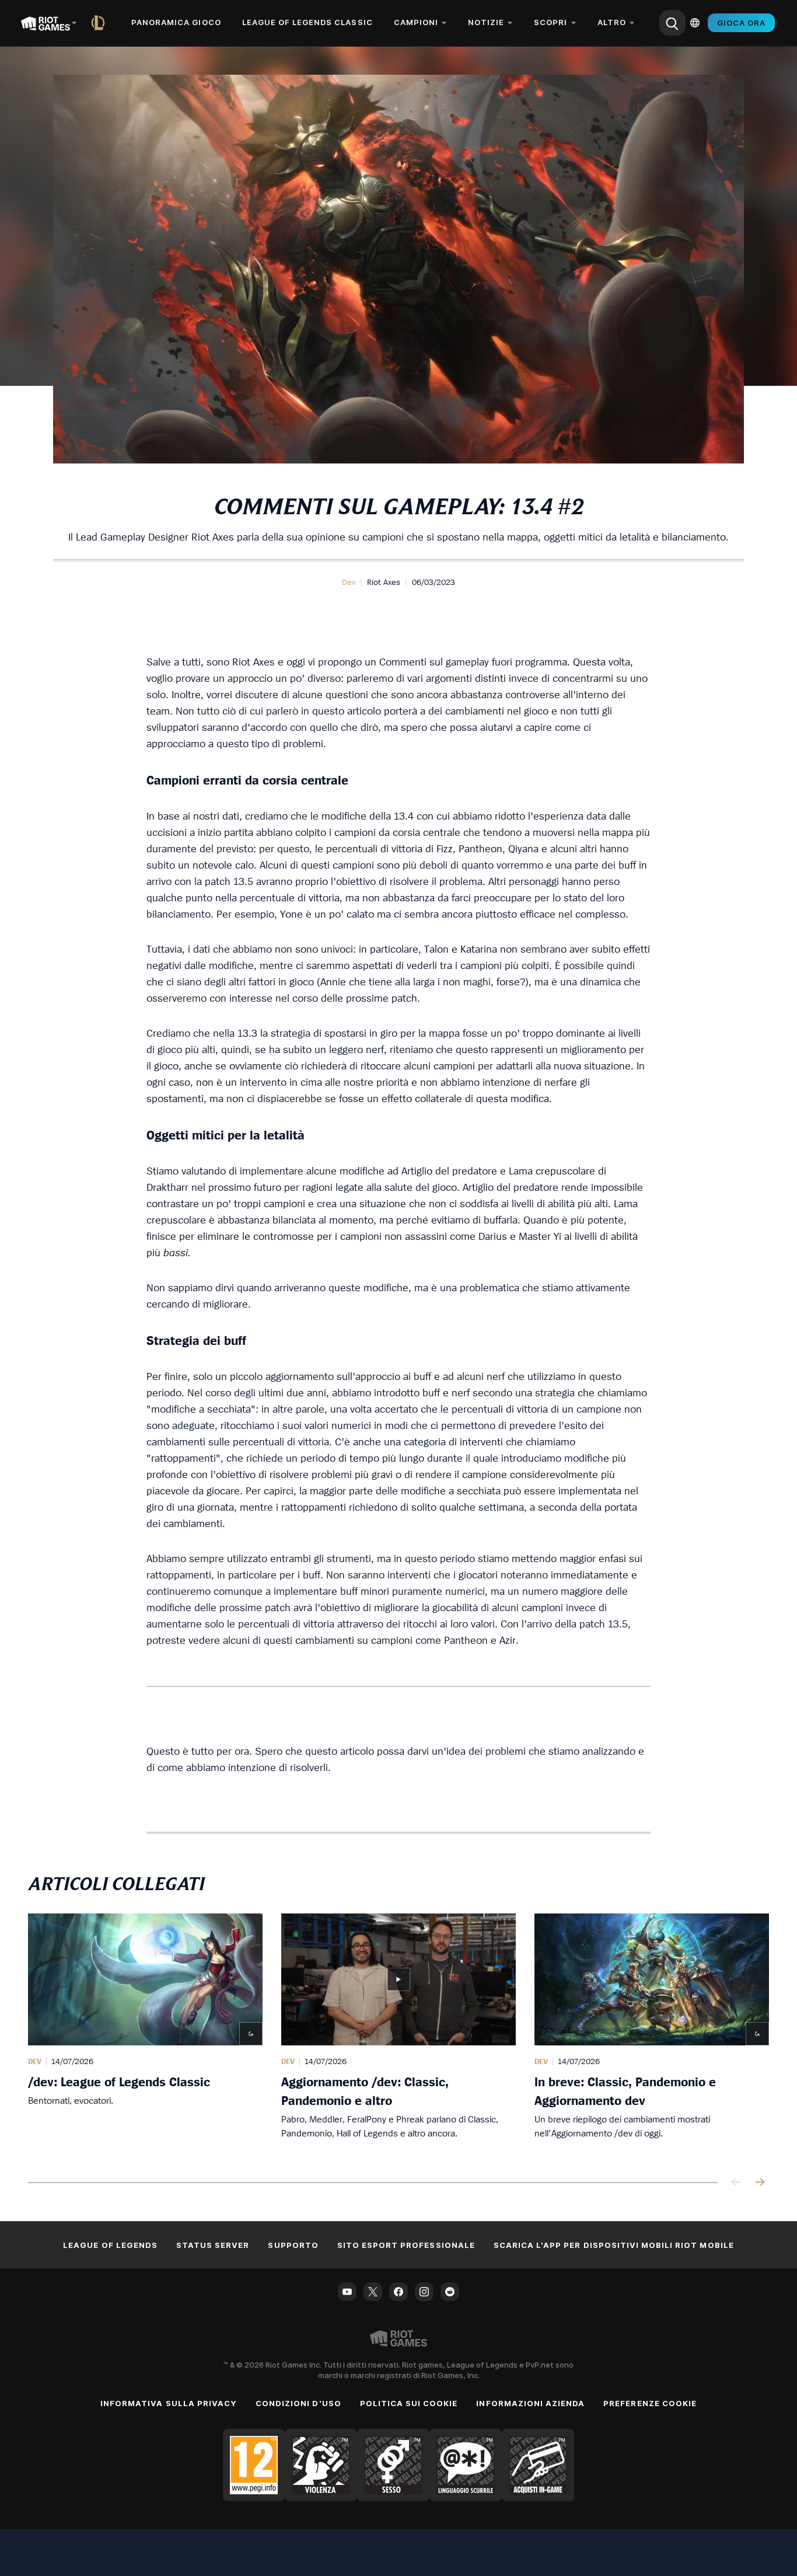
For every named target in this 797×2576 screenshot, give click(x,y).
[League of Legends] (100, 23)
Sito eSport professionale (406, 2245)
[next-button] (760, 2183)
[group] (398, 2034)
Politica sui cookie (409, 2403)
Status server (213, 2245)
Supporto (293, 2245)
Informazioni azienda (530, 2403)
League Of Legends (110, 2245)
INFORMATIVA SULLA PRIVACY (169, 2403)
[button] (349, 582)
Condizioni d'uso (298, 2403)
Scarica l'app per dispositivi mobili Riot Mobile (614, 2245)
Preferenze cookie (650, 2403)
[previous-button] (736, 2183)
